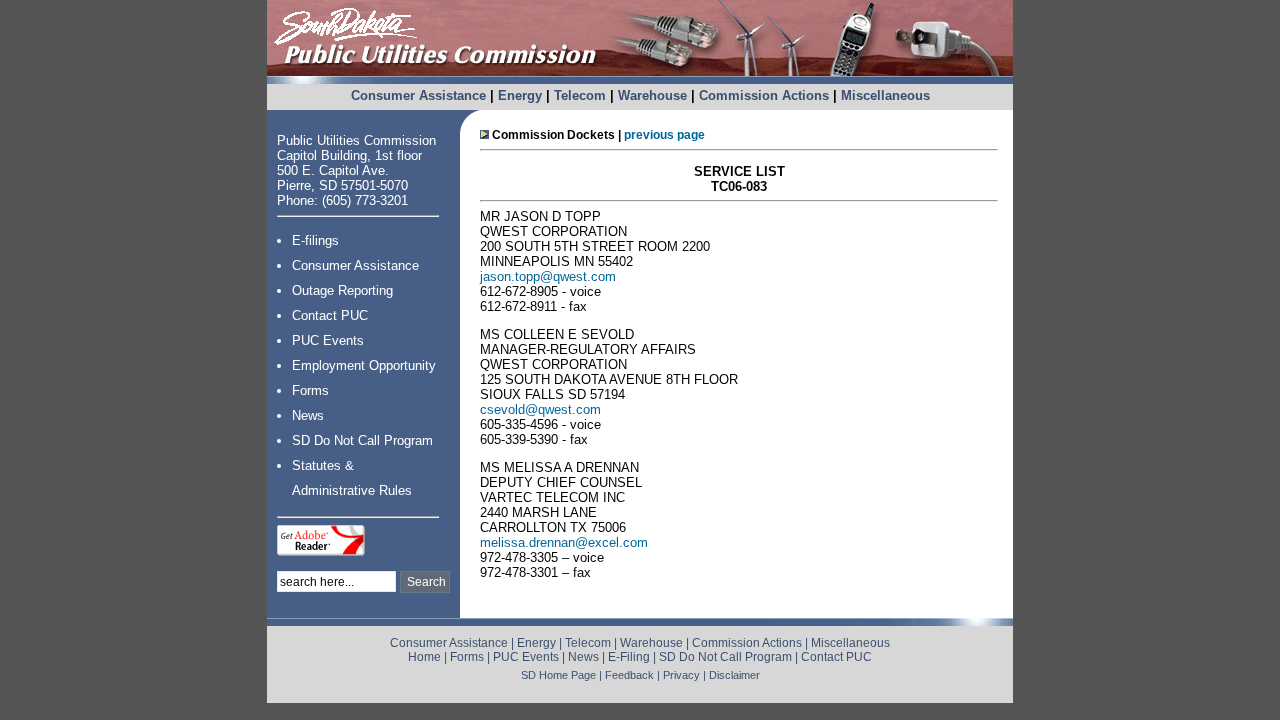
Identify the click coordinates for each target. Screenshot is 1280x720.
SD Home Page (558, 675)
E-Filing (629, 657)
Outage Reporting (342, 290)
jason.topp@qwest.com (548, 276)
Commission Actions (764, 95)
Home (424, 657)
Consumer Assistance (418, 95)
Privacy (681, 675)
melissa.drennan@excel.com (564, 542)
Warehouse (652, 95)
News (308, 415)
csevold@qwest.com (540, 409)
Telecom (580, 95)
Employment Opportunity (364, 365)
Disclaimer (734, 675)
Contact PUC (330, 315)
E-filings (315, 240)
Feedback (629, 675)
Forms (310, 390)
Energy (520, 95)
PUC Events (328, 340)
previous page (664, 135)
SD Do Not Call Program (362, 440)
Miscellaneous (885, 95)
